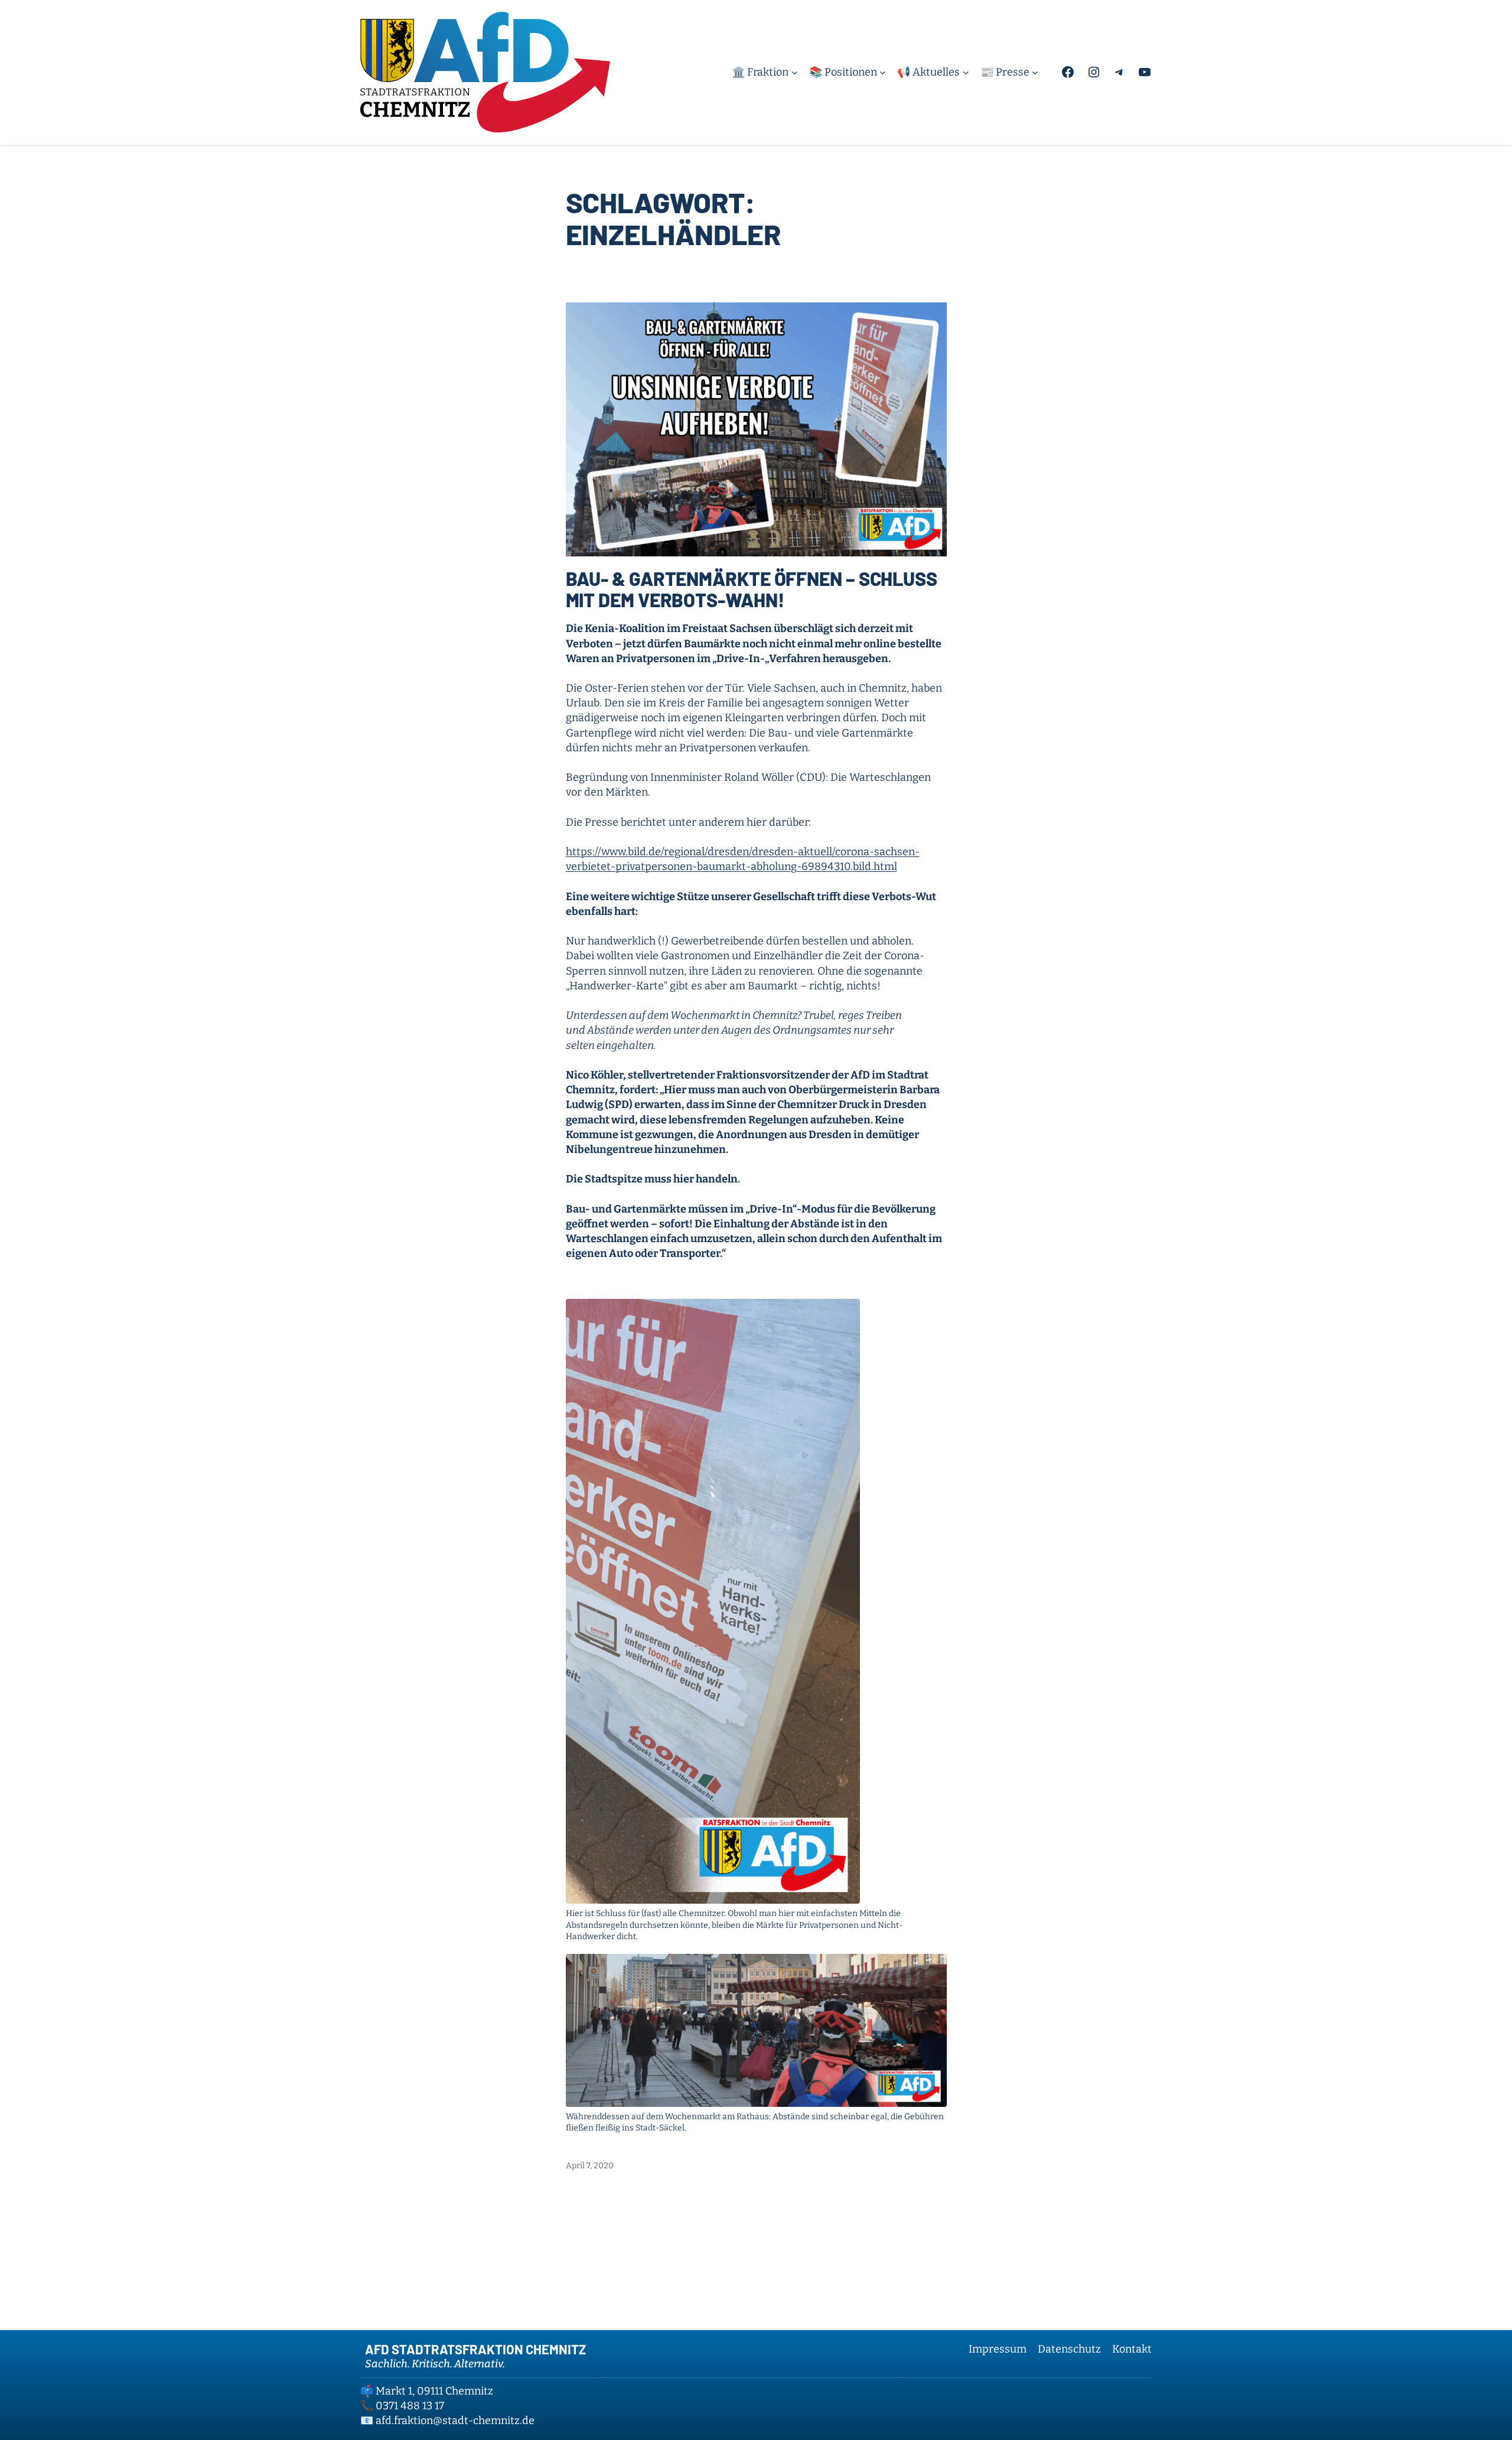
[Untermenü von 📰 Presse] (1035, 72)
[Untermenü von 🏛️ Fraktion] (795, 72)
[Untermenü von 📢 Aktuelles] (966, 72)
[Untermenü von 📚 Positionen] (883, 72)
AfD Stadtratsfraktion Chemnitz (475, 2349)
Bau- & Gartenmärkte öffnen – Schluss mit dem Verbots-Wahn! (752, 589)
